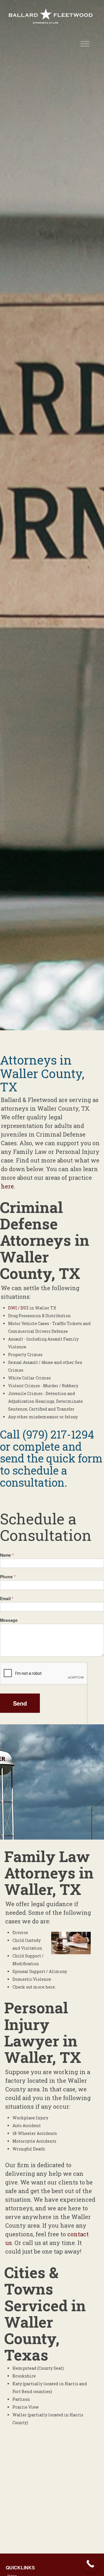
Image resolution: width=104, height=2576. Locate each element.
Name (7, 1555)
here (7, 1186)
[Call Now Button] (90, 2564)
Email (7, 1598)
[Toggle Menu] (85, 44)
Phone (8, 1577)
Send (20, 1703)
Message (9, 1620)
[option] (52, 515)
